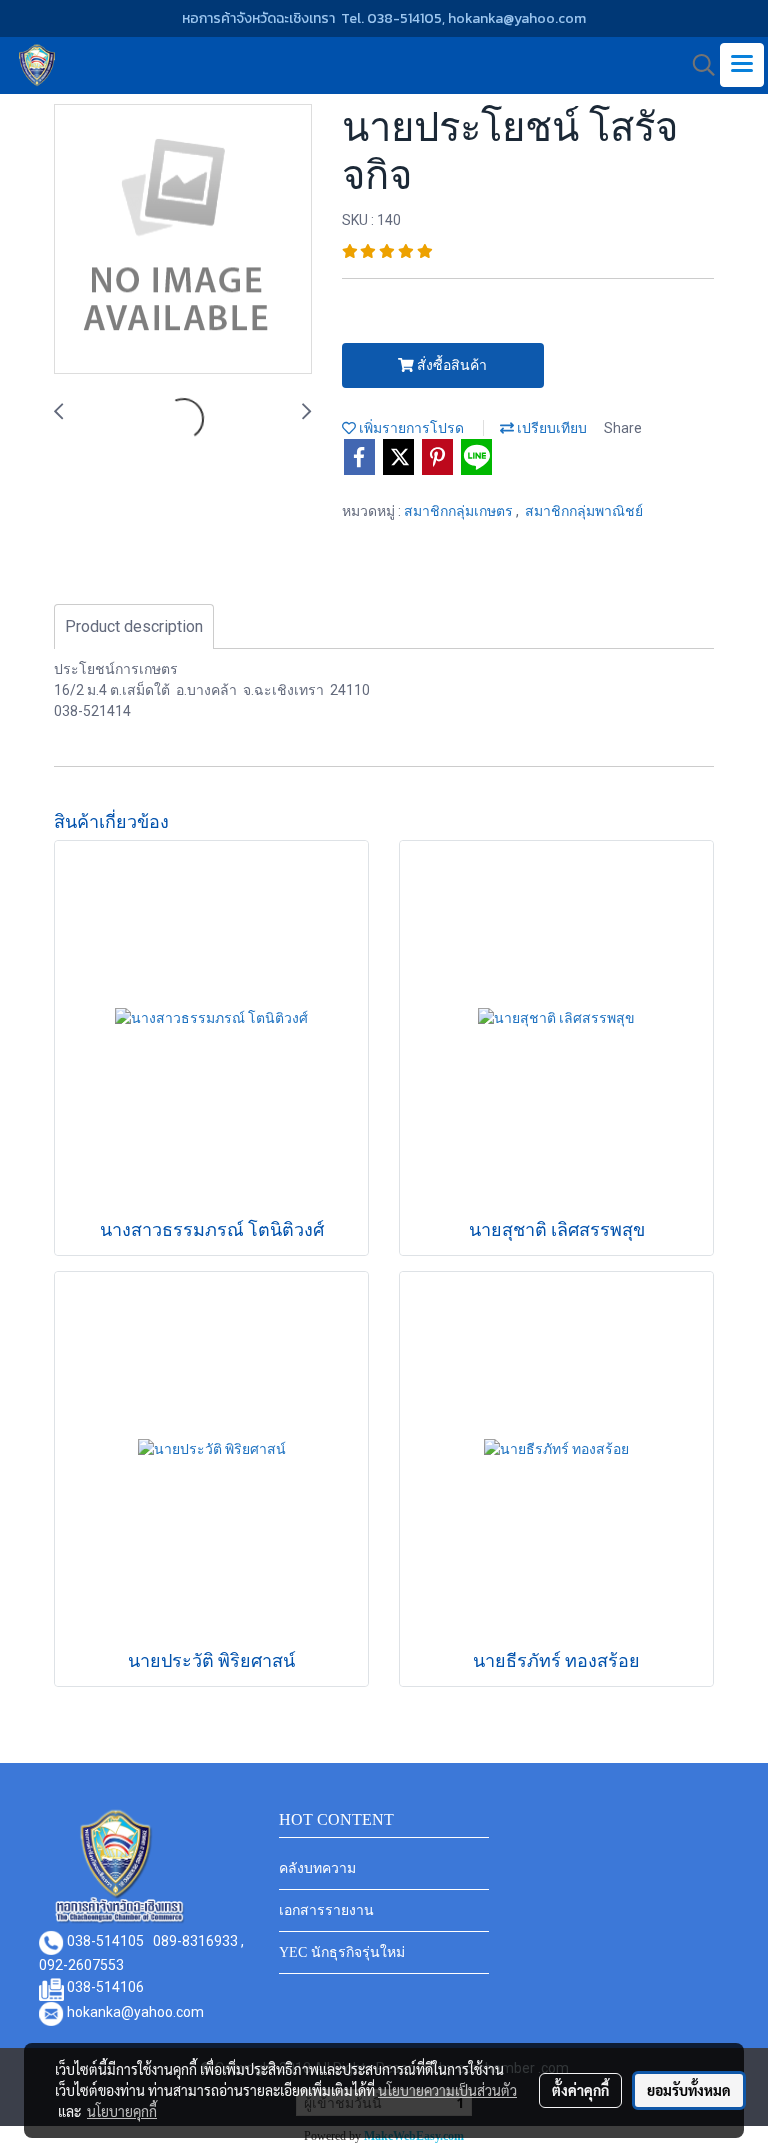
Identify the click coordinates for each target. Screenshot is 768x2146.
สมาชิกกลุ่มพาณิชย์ (584, 511)
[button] (697, 65)
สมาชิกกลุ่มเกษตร (460, 511)
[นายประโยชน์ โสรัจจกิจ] (183, 240)
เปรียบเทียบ (550, 428)
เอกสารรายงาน (326, 1910)
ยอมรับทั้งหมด (689, 2090)
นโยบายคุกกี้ (122, 2111)
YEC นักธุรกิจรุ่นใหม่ (342, 1952)
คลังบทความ (317, 1868)
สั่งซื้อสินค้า (450, 365)
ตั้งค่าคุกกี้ (580, 2090)
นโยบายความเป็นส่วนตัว (447, 2090)
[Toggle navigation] (742, 65)
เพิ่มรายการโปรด (410, 428)
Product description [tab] (134, 626)
